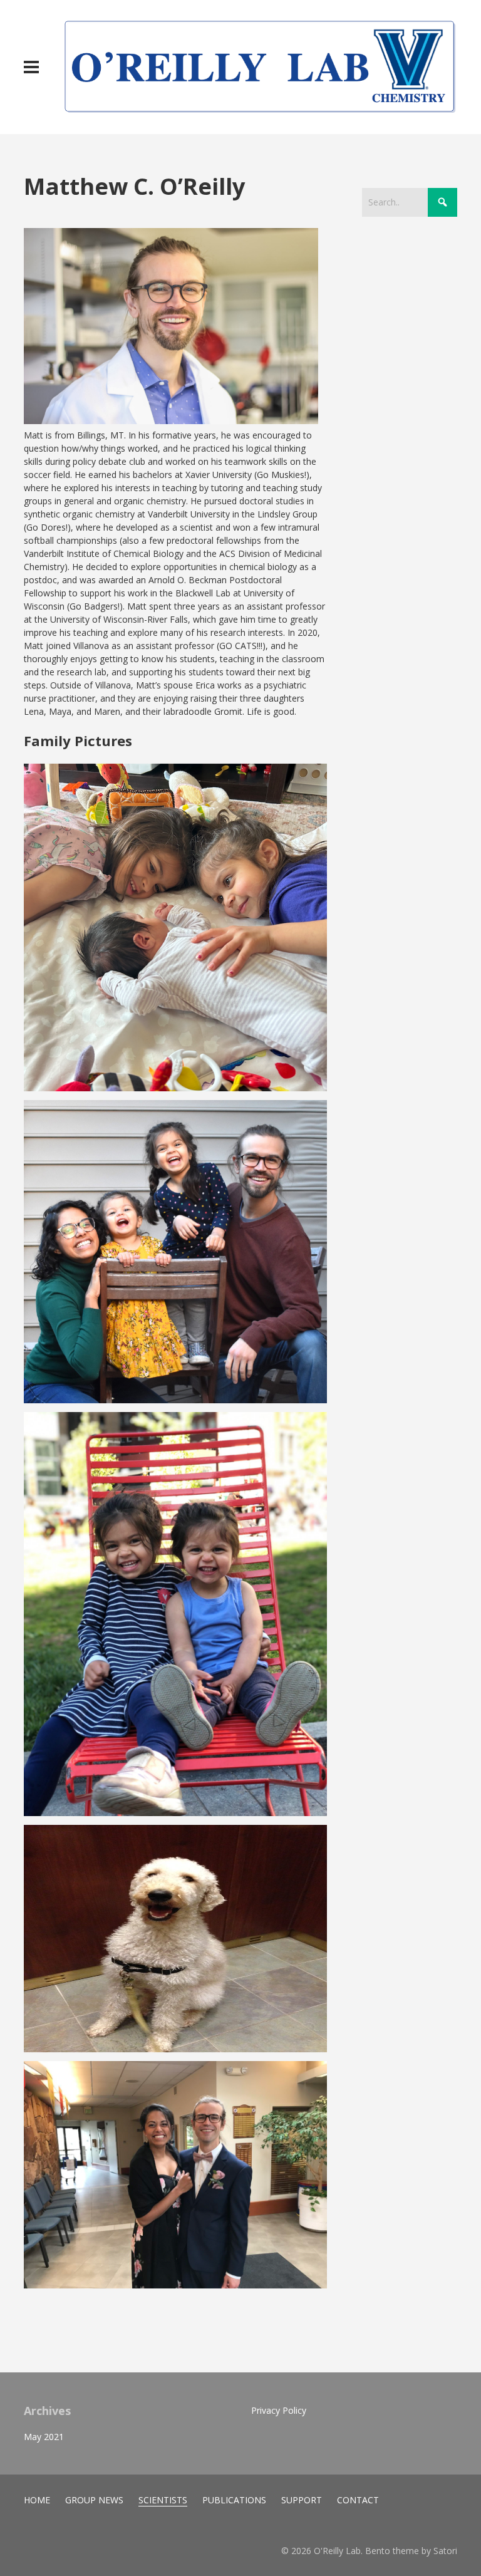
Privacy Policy (279, 2410)
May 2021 (44, 2437)
